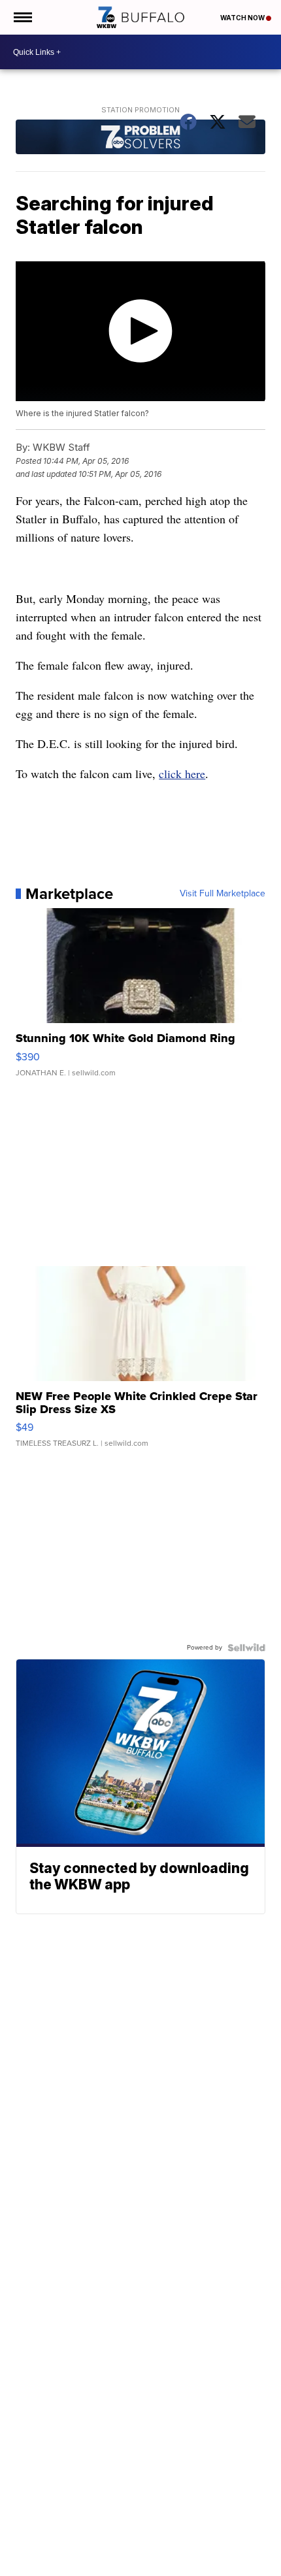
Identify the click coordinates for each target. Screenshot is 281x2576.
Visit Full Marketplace (223, 894)
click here (182, 774)
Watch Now (243, 18)
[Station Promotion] (140, 138)
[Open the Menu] (22, 17)
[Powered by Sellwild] (246, 1648)
